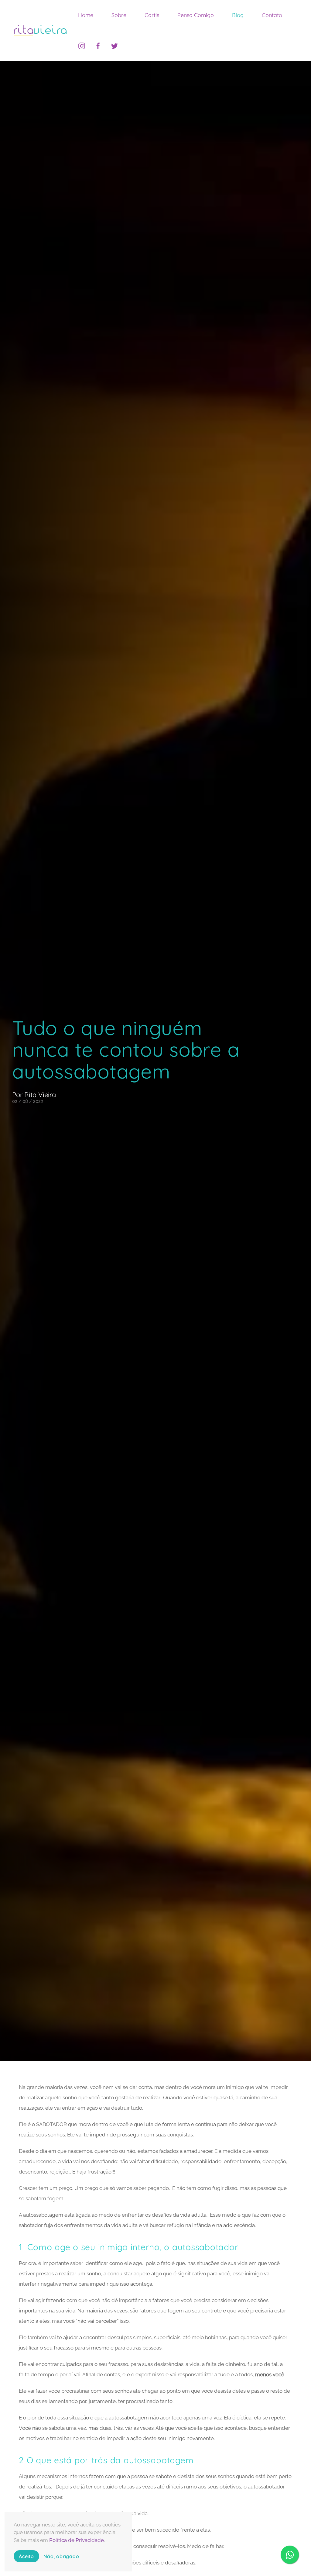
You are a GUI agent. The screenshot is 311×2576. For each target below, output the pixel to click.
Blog (238, 15)
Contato (272, 15)
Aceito (26, 2556)
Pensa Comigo (196, 15)
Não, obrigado (61, 2556)
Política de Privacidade (77, 2540)
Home (86, 15)
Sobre (119, 15)
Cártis (152, 15)
